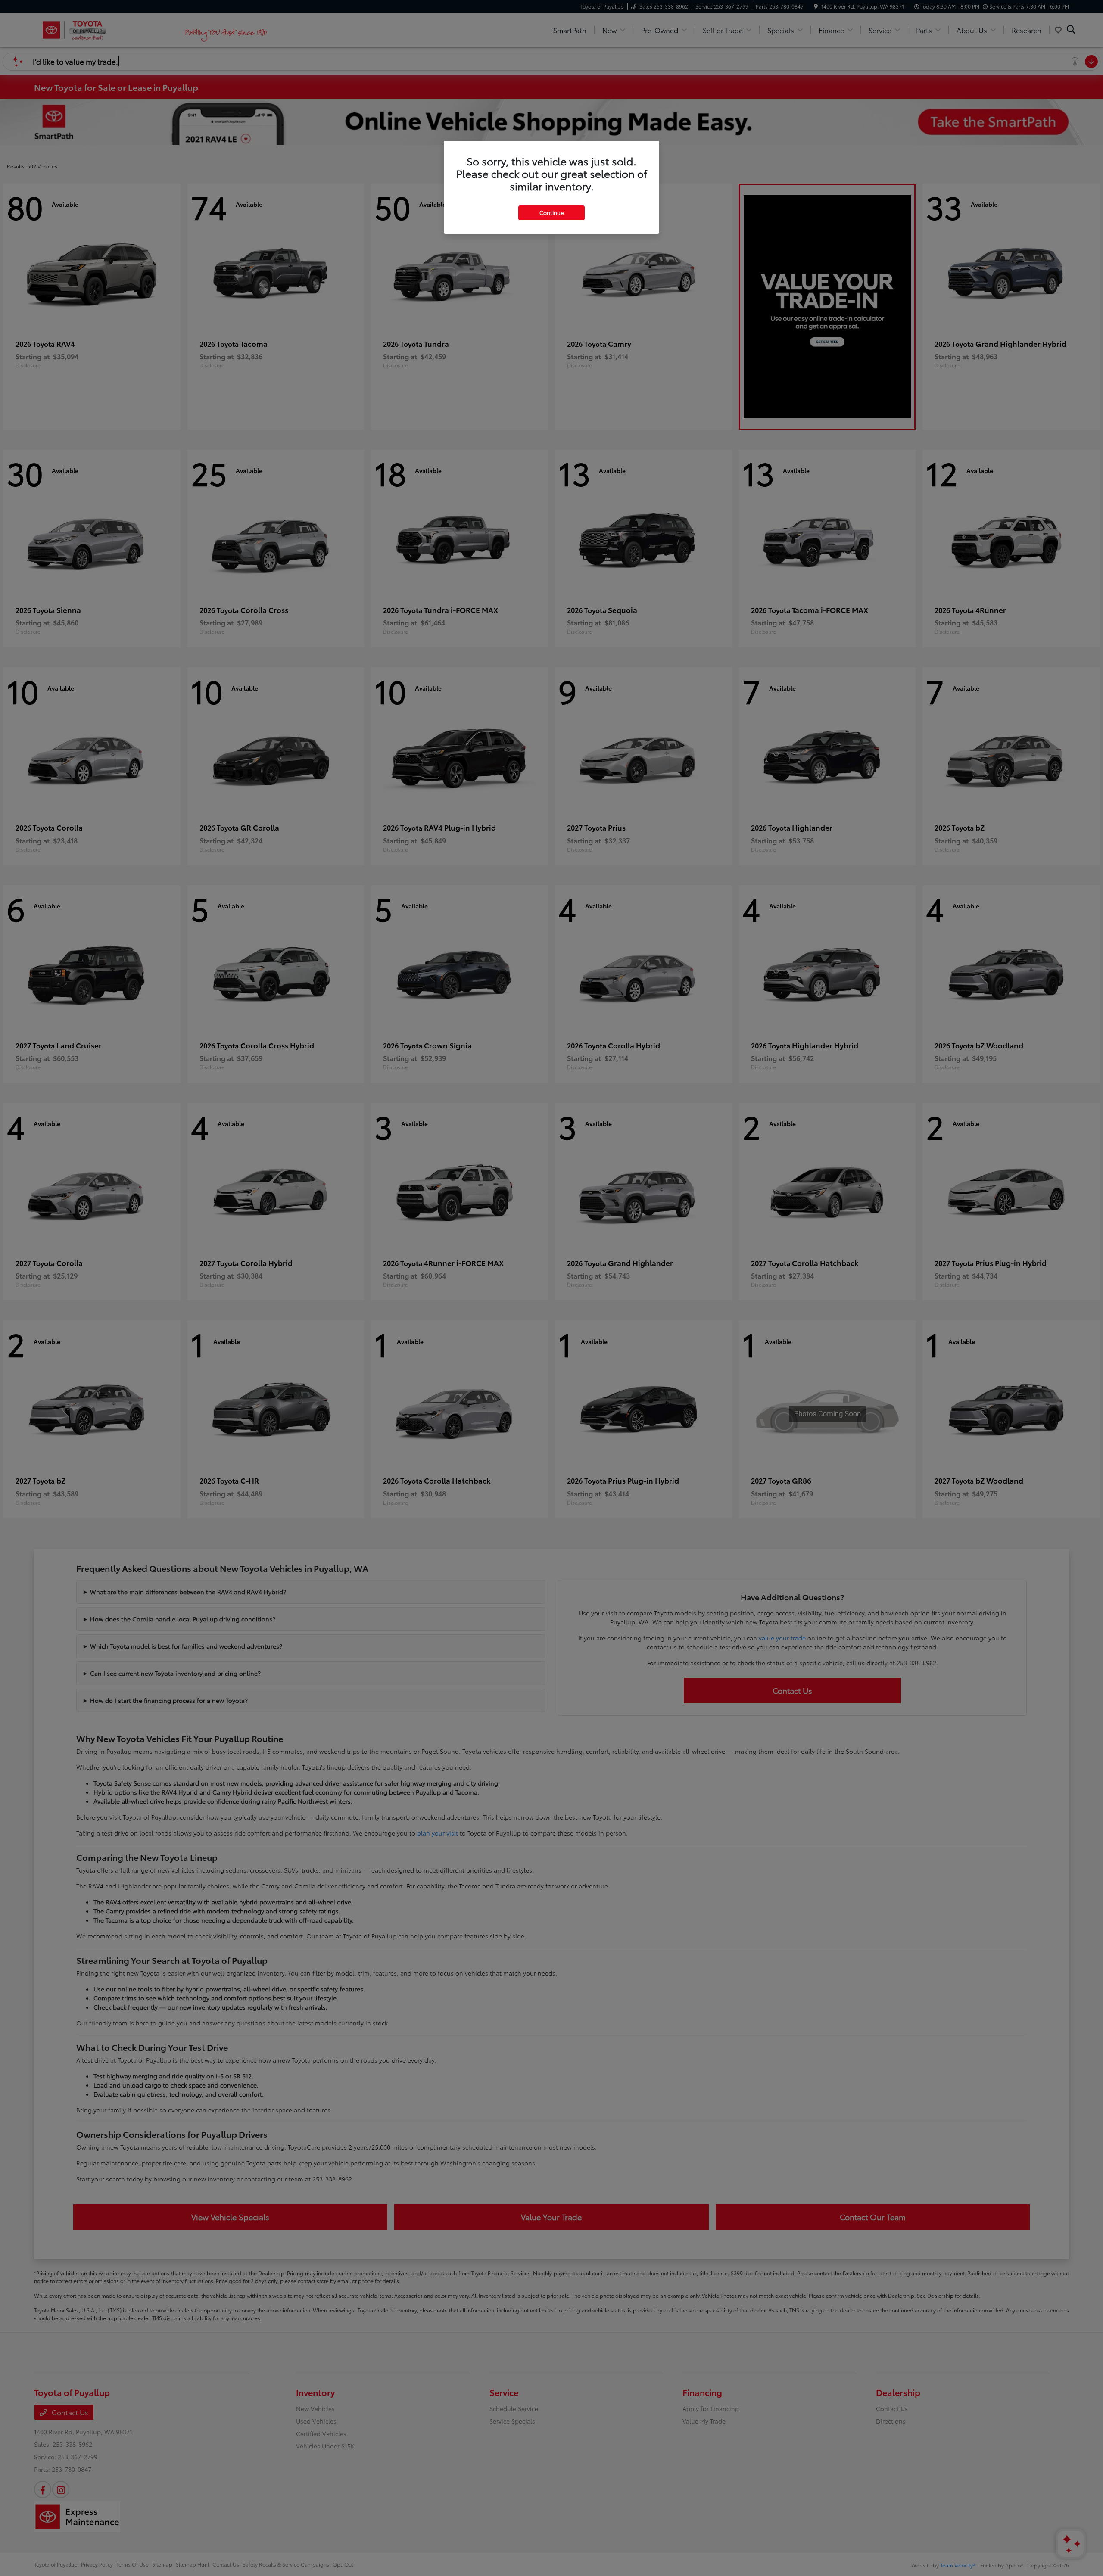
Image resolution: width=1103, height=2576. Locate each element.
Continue (551, 212)
